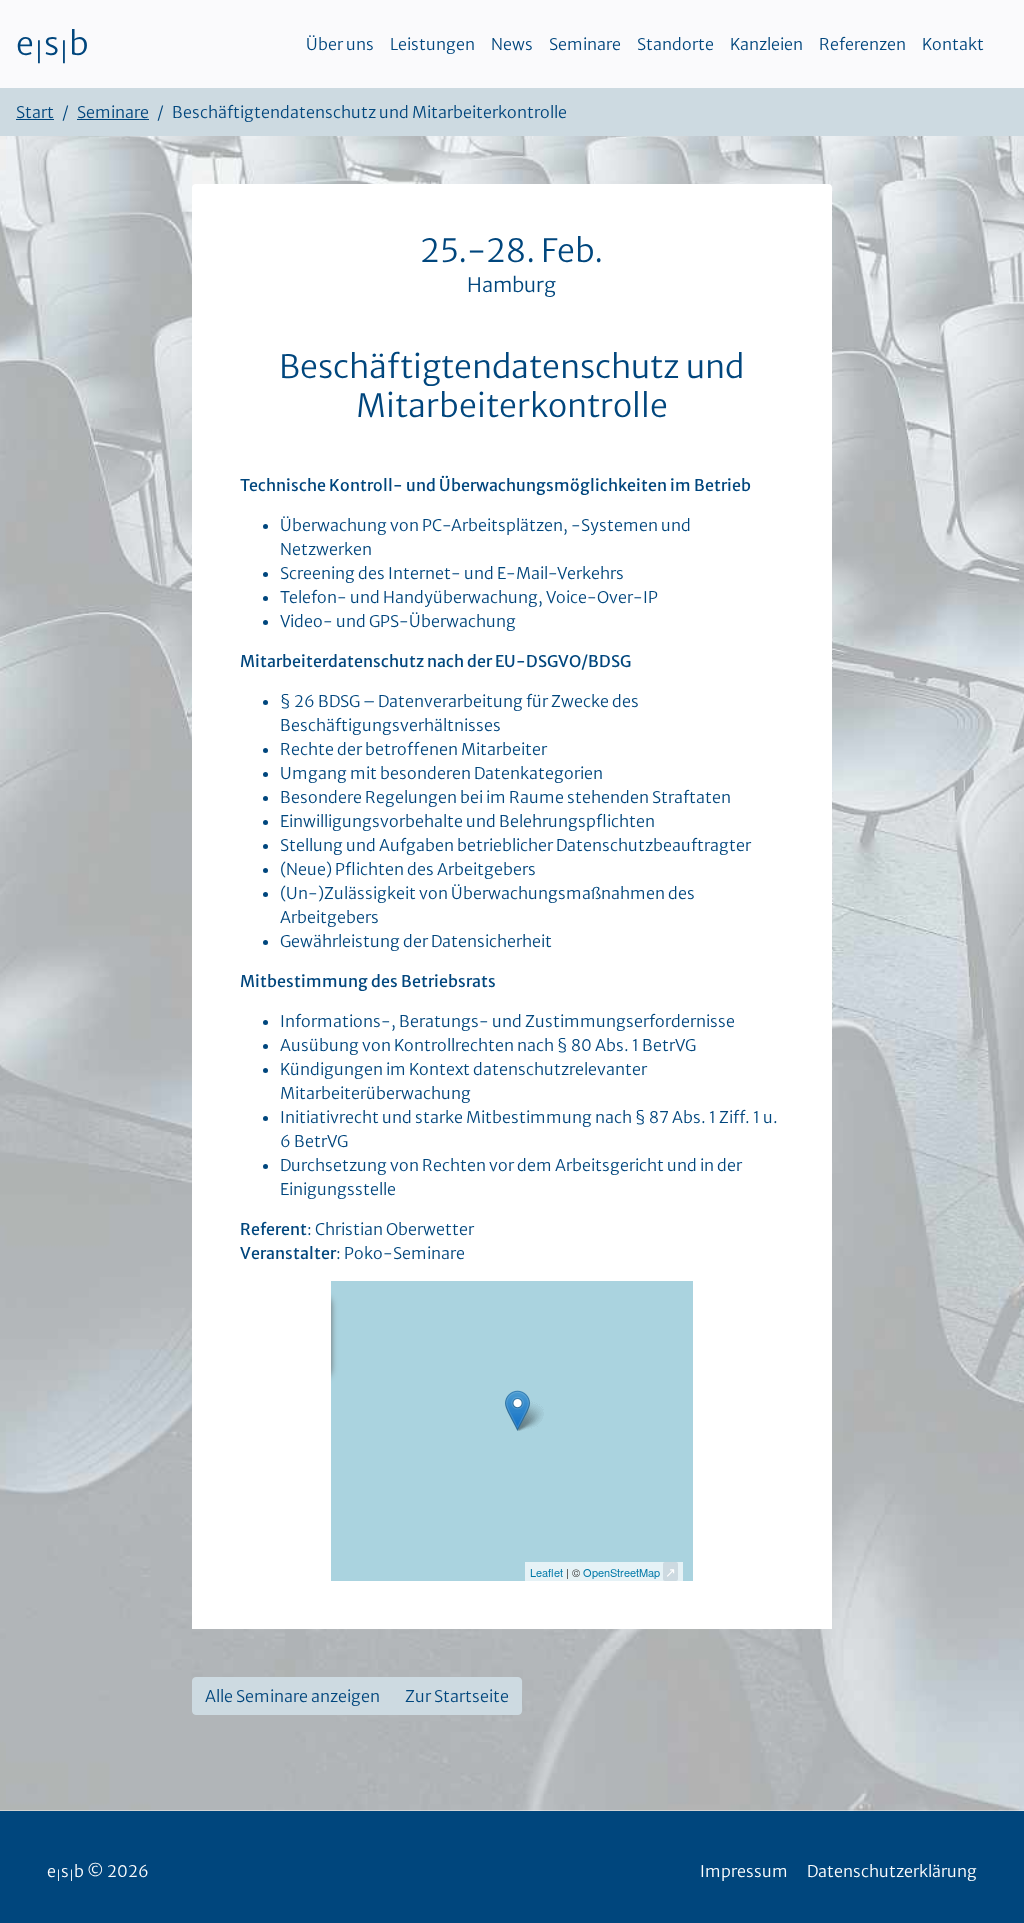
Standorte (675, 44)
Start (35, 112)
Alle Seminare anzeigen (292, 1696)
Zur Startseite (457, 1696)
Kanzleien (766, 44)
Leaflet (546, 1572)
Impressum (744, 1871)
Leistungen (432, 44)
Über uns (340, 44)
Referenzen (862, 44)
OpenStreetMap (621, 1572)
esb (52, 44)
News (512, 44)
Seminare (585, 44)
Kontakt (953, 44)
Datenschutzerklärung (892, 1871)
